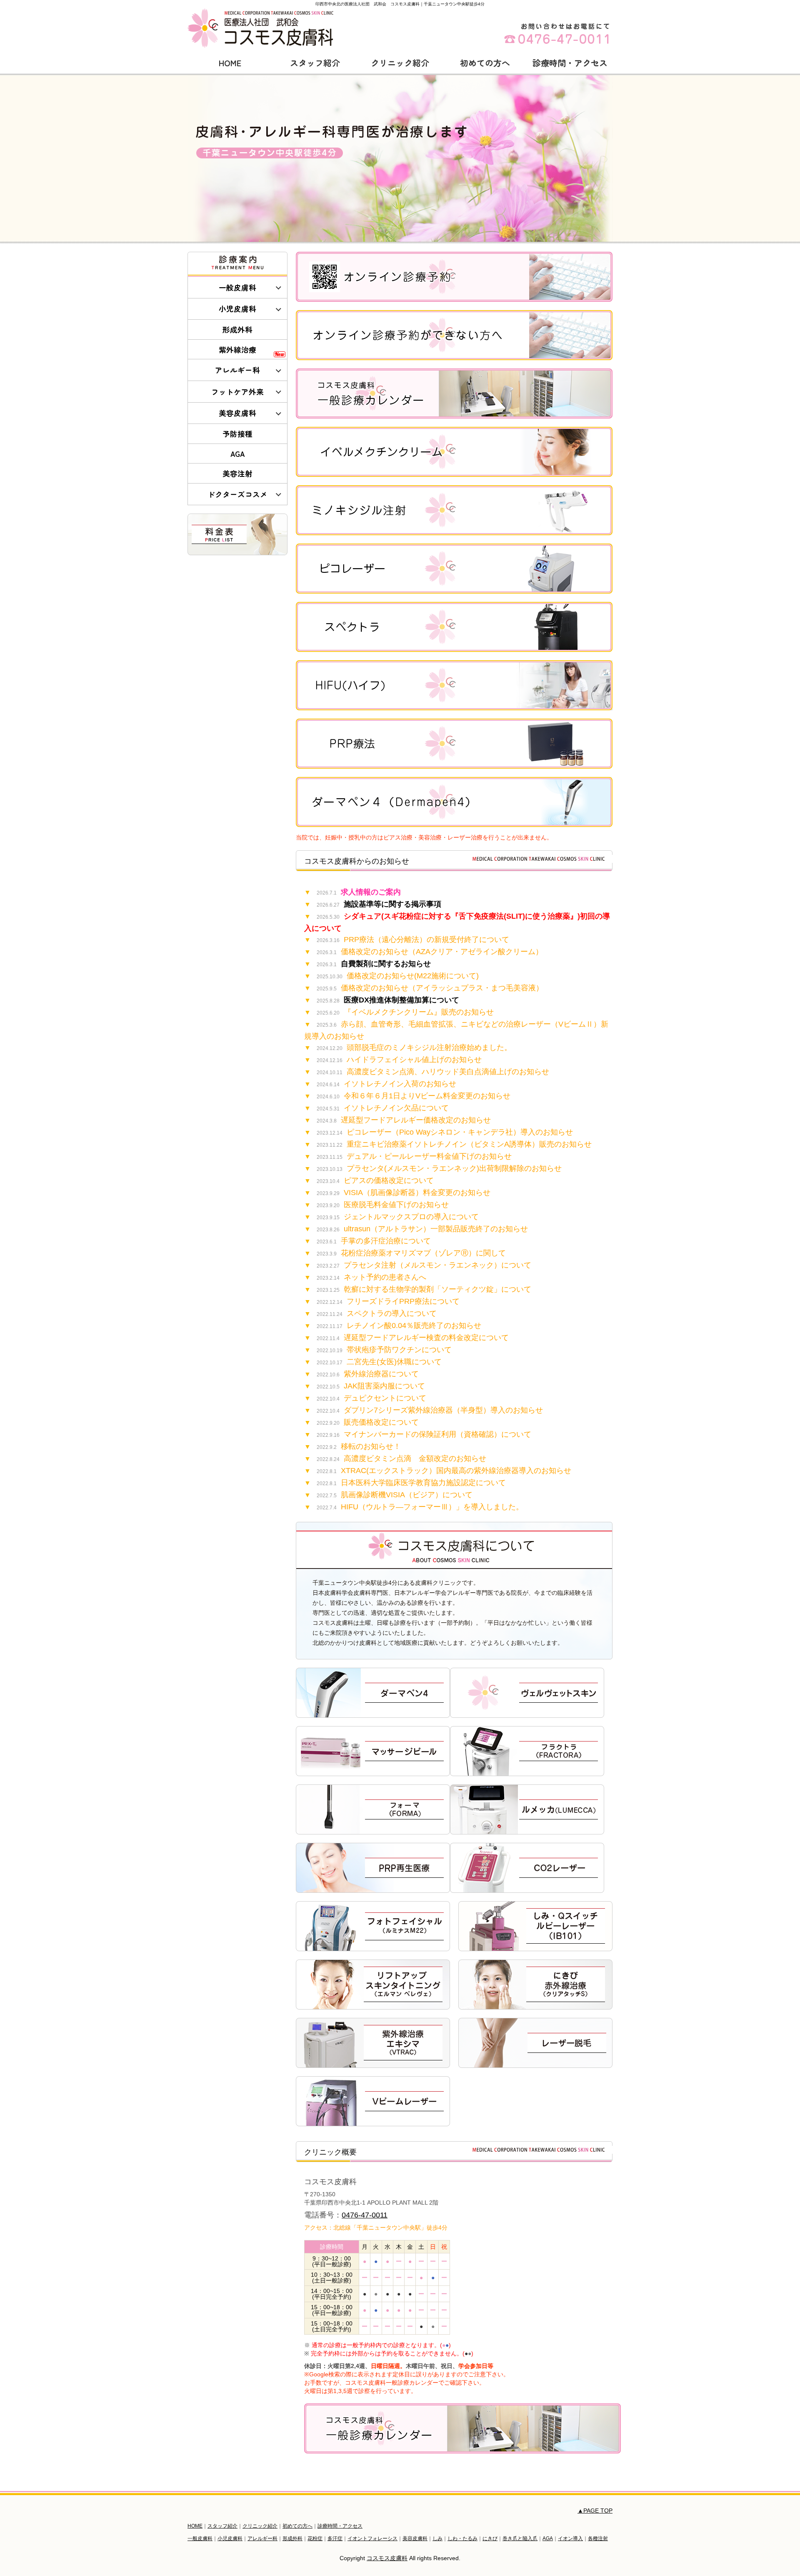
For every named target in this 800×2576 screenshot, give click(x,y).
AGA (238, 454)
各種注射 (598, 2538)
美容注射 (237, 473)
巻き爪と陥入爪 (520, 2538)
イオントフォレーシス (372, 2538)
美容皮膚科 (237, 413)
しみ (437, 2538)
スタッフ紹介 (315, 63)
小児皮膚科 (237, 309)
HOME (230, 63)
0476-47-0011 (365, 2215)
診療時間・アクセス (570, 63)
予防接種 (237, 434)
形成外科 (237, 330)
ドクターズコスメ (237, 494)
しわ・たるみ (462, 2538)
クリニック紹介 (400, 63)
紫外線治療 (237, 350)
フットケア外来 (237, 392)
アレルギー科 (237, 370)
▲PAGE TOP (595, 2511)
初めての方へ (485, 63)
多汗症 (335, 2538)
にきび (490, 2538)
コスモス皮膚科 (387, 2558)
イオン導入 (570, 2538)
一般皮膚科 (237, 287)
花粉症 (315, 2538)
